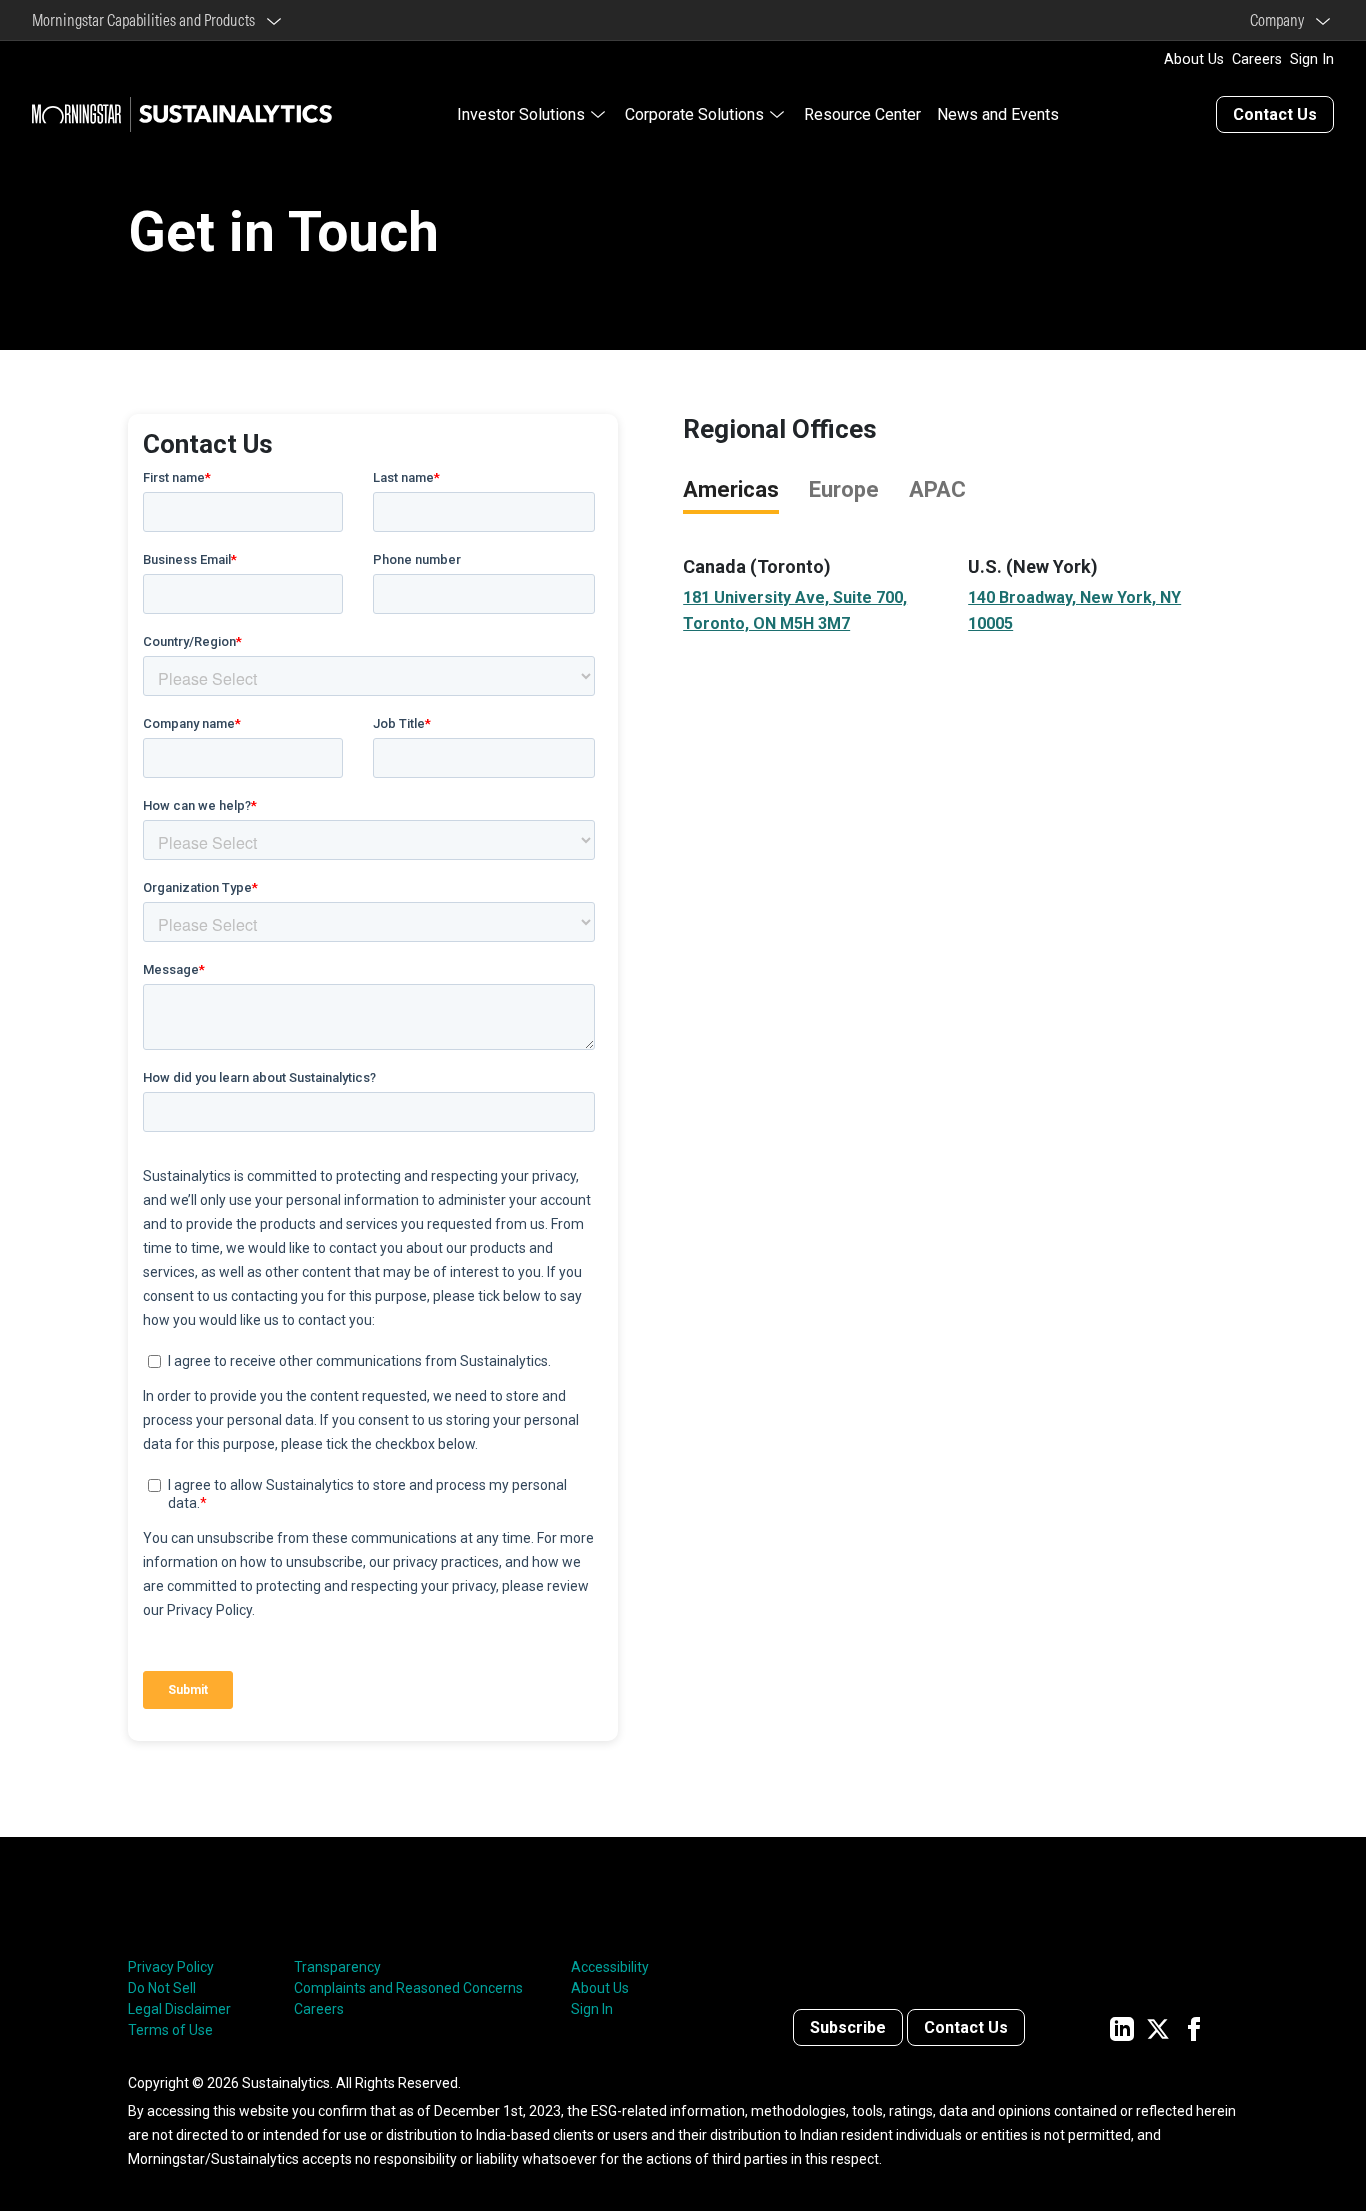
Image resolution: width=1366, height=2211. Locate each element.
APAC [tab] (937, 489)
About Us (1194, 59)
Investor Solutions (521, 114)
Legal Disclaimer (179, 2009)
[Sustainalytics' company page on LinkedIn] (1122, 2027)
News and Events (998, 114)
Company (1280, 20)
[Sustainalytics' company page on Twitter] (1158, 2027)
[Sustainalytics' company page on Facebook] (1194, 2027)
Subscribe (848, 2027)
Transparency (337, 1967)
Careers (1257, 59)
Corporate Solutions (694, 114)
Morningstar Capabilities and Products (146, 20)
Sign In (1312, 59)
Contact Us (1275, 114)
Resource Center (862, 114)
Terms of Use (170, 2030)
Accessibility (610, 1967)
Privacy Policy (171, 1967)
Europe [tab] (844, 489)
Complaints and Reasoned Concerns (408, 1988)
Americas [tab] (731, 489)
